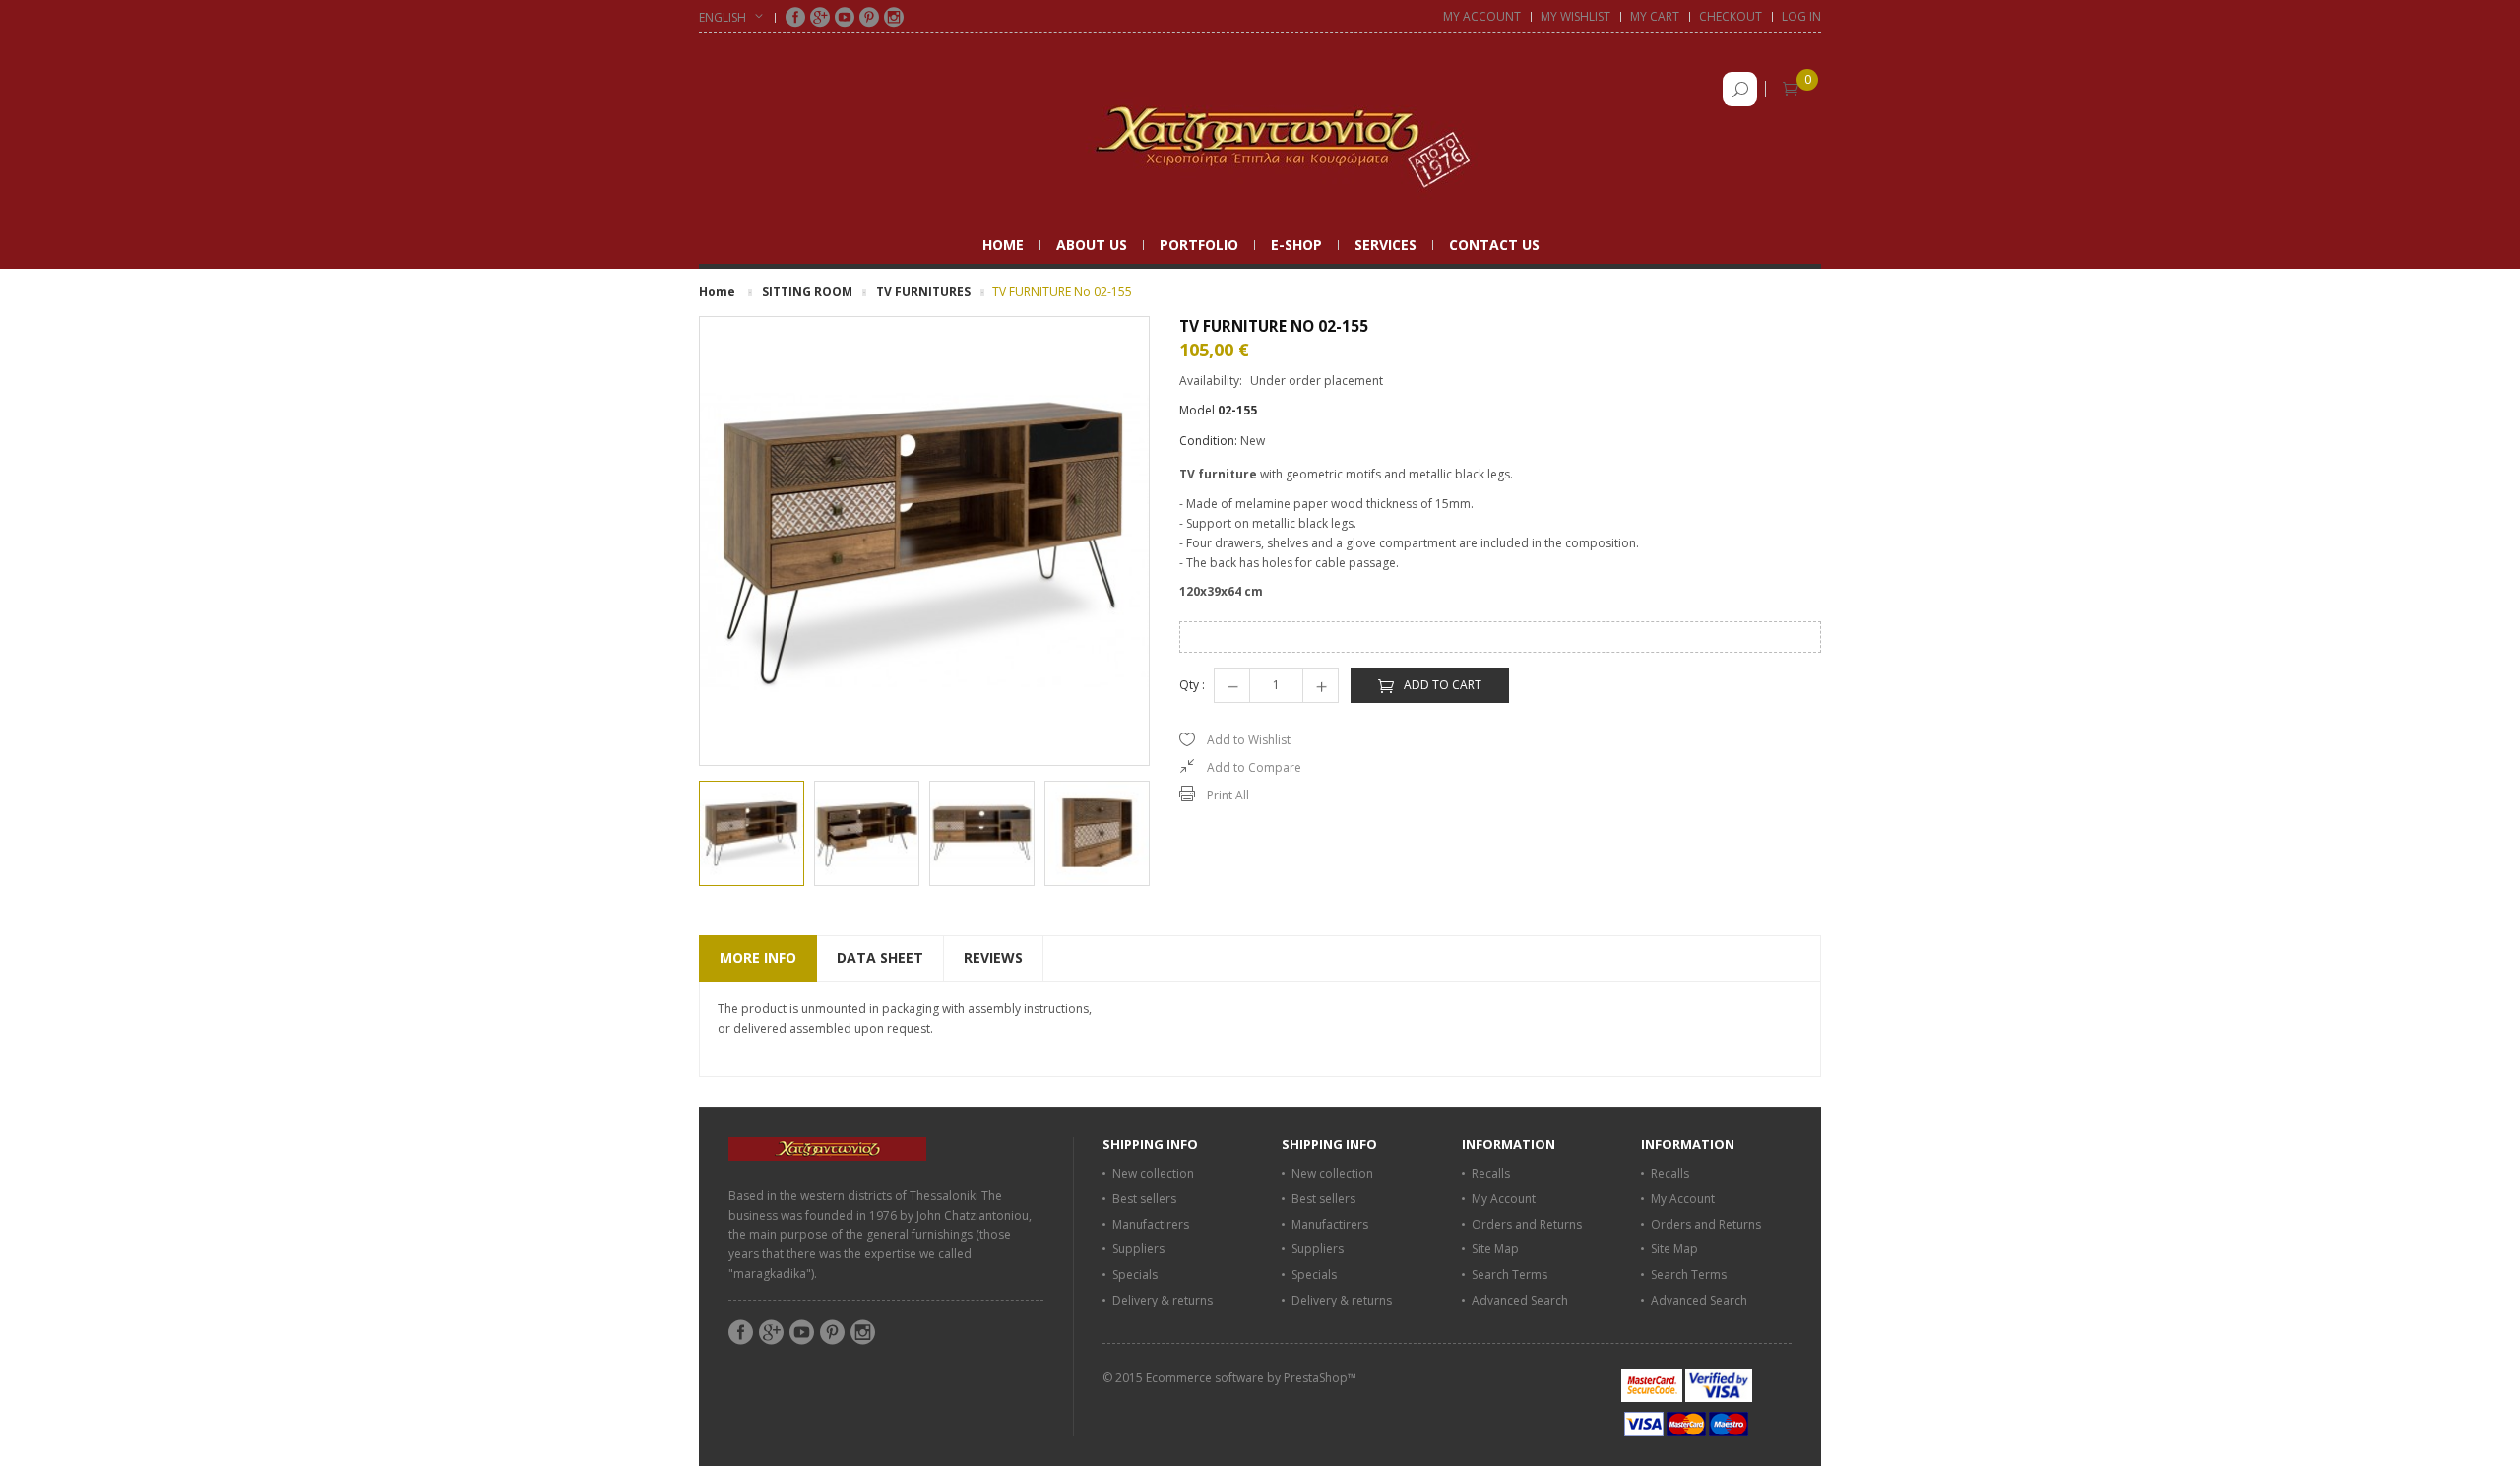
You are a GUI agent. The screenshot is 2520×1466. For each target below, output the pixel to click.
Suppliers (1138, 1249)
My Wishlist (1575, 16)
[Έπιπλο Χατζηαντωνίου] (1260, 136)
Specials (1135, 1275)
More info (758, 957)
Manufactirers (1151, 1224)
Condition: (1208, 441)
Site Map (1495, 1249)
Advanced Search (1520, 1300)
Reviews (993, 957)
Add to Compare (1254, 767)
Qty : (1192, 685)
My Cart (1655, 16)
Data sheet (880, 957)
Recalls (1491, 1173)
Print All (1228, 795)
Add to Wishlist (1249, 740)
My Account (1482, 16)
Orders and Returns (1527, 1224)
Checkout (1731, 16)
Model (1197, 410)
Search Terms (1510, 1275)
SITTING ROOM (807, 292)
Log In (1801, 16)
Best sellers (1144, 1199)
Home (717, 292)
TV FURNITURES (923, 292)
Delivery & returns (1163, 1300)
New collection (1153, 1173)
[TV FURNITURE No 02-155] (752, 833)
